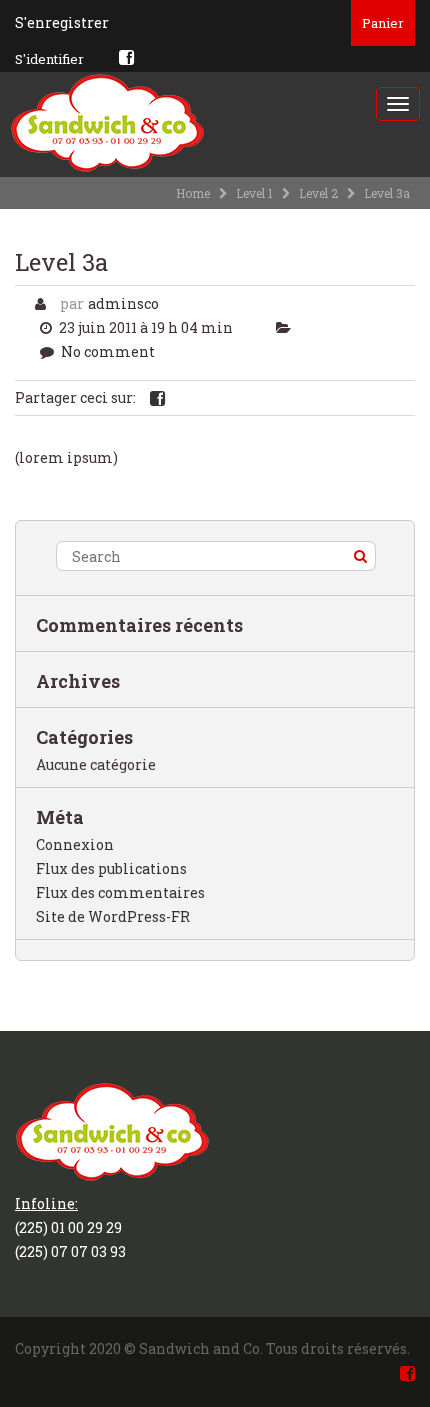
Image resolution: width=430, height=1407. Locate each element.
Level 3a (61, 262)
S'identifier (49, 59)
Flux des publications (111, 868)
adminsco (123, 303)
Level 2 (318, 193)
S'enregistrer (62, 22)
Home (193, 193)
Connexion (75, 844)
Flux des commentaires (120, 892)
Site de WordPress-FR (113, 916)
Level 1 (254, 193)
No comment (108, 351)
